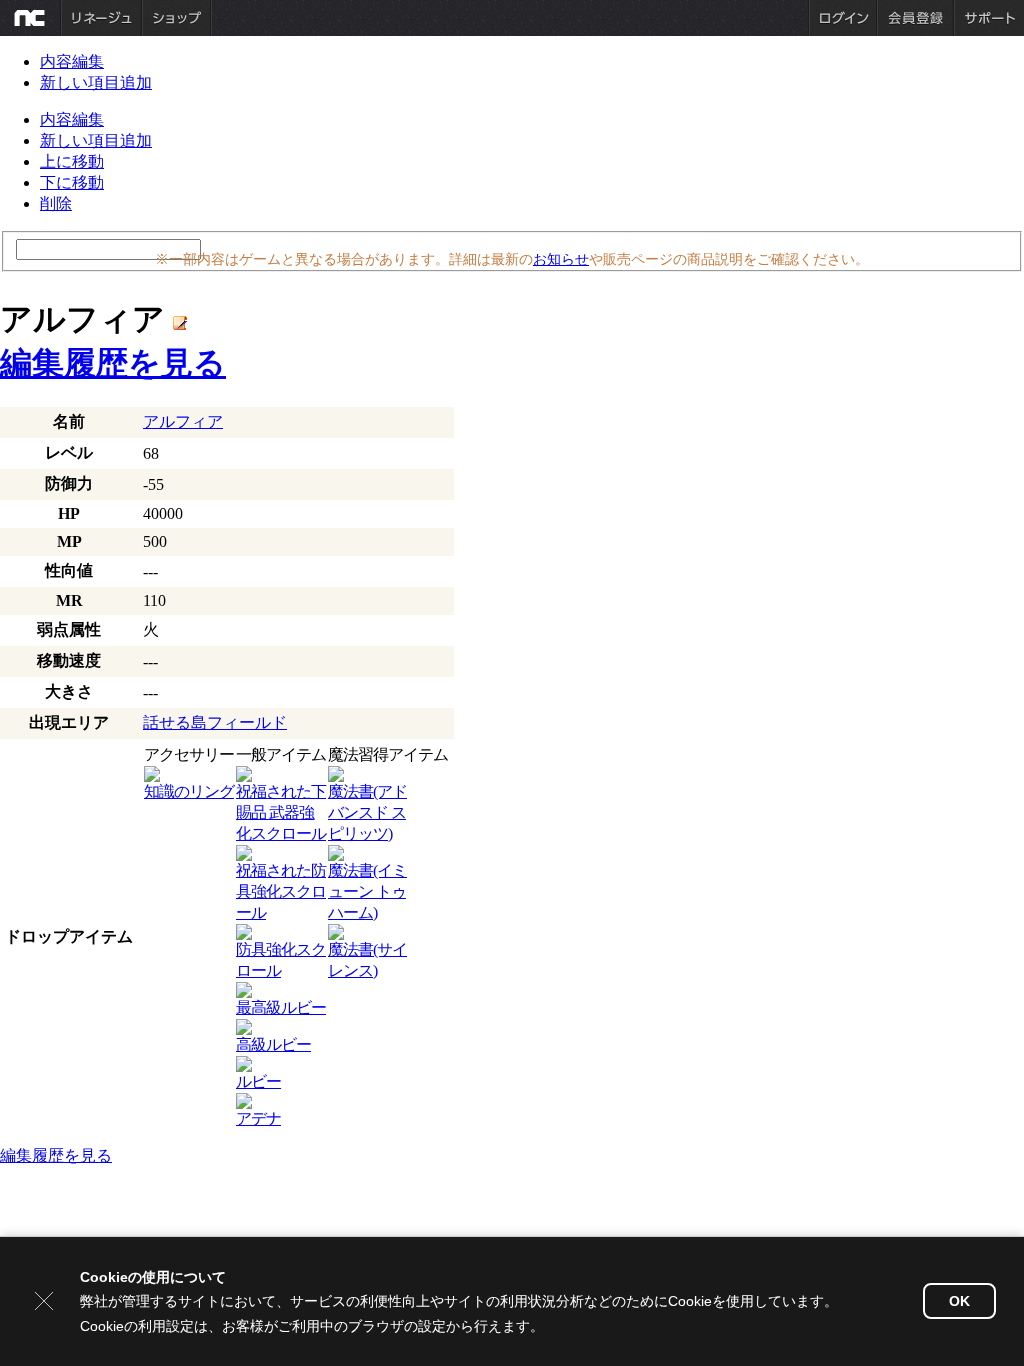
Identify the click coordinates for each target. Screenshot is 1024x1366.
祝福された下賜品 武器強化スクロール (281, 812)
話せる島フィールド (215, 722)
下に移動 (72, 182)
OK (959, 1301)
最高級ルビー (281, 1007)
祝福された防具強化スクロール (281, 891)
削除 (56, 203)
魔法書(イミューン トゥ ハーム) (367, 891)
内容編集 (72, 61)
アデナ (258, 1118)
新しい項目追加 (96, 82)
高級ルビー (273, 1044)
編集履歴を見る (113, 363)
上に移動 (72, 161)
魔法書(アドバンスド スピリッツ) (367, 812)
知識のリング (189, 791)
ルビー (258, 1081)
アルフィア (183, 421)
